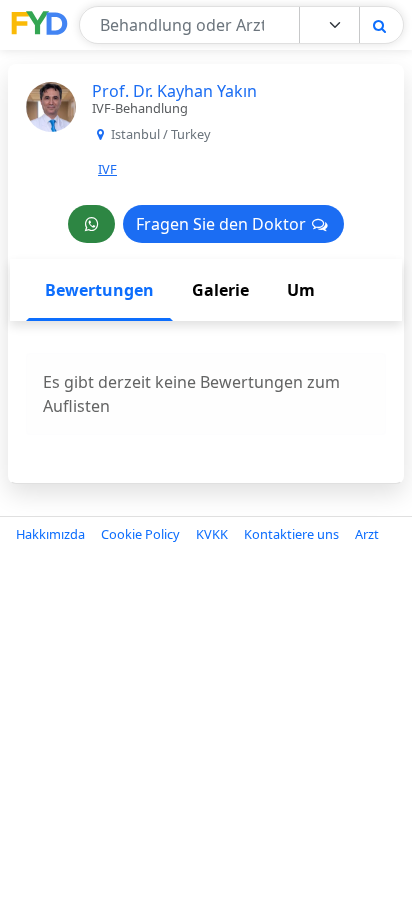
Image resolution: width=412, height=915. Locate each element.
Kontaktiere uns (291, 534)
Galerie (220, 290)
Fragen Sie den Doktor (223, 224)
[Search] (379, 25)
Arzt (367, 534)
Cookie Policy (140, 534)
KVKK (212, 534)
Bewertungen (99, 290)
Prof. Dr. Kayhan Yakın (174, 91)
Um (301, 290)
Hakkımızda (50, 534)
